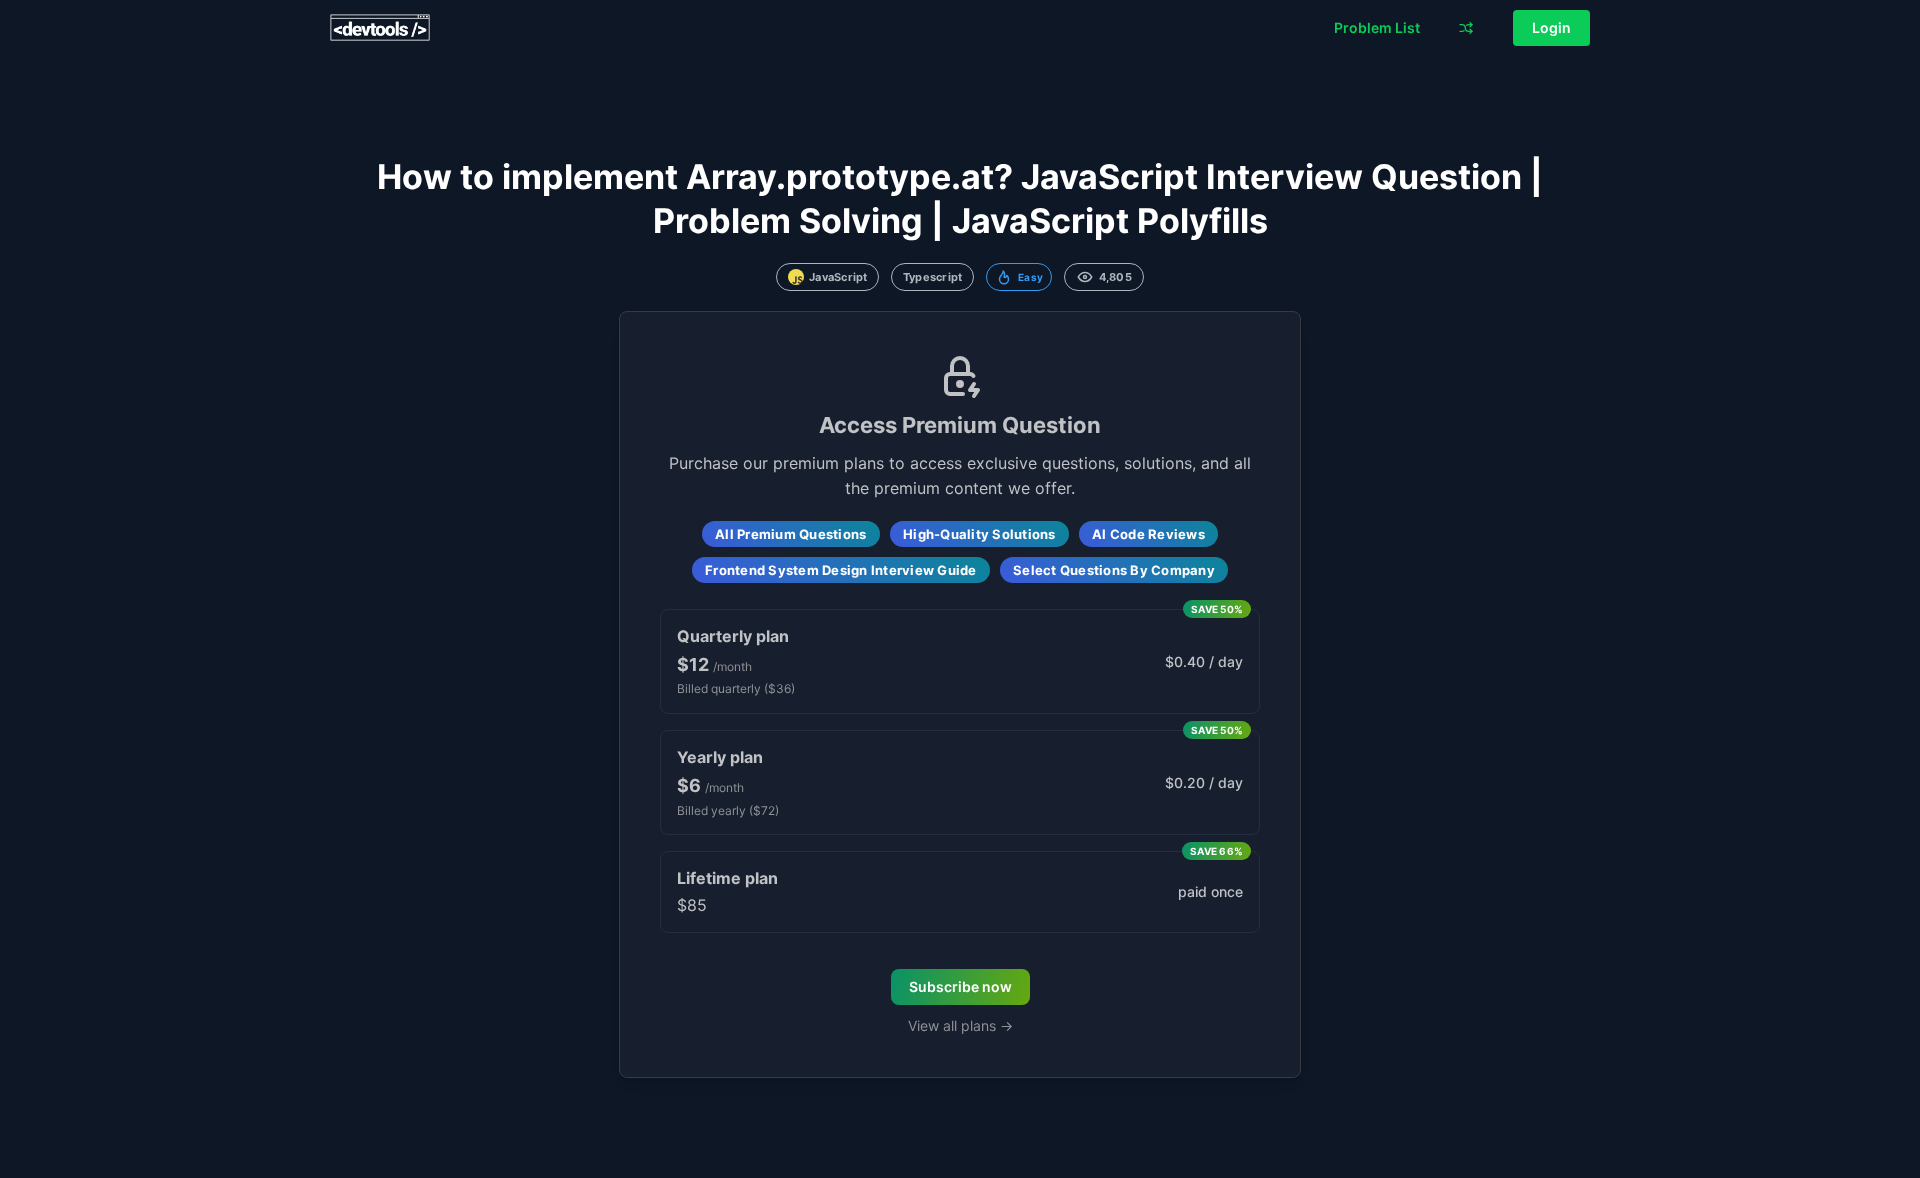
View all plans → (960, 1025)
